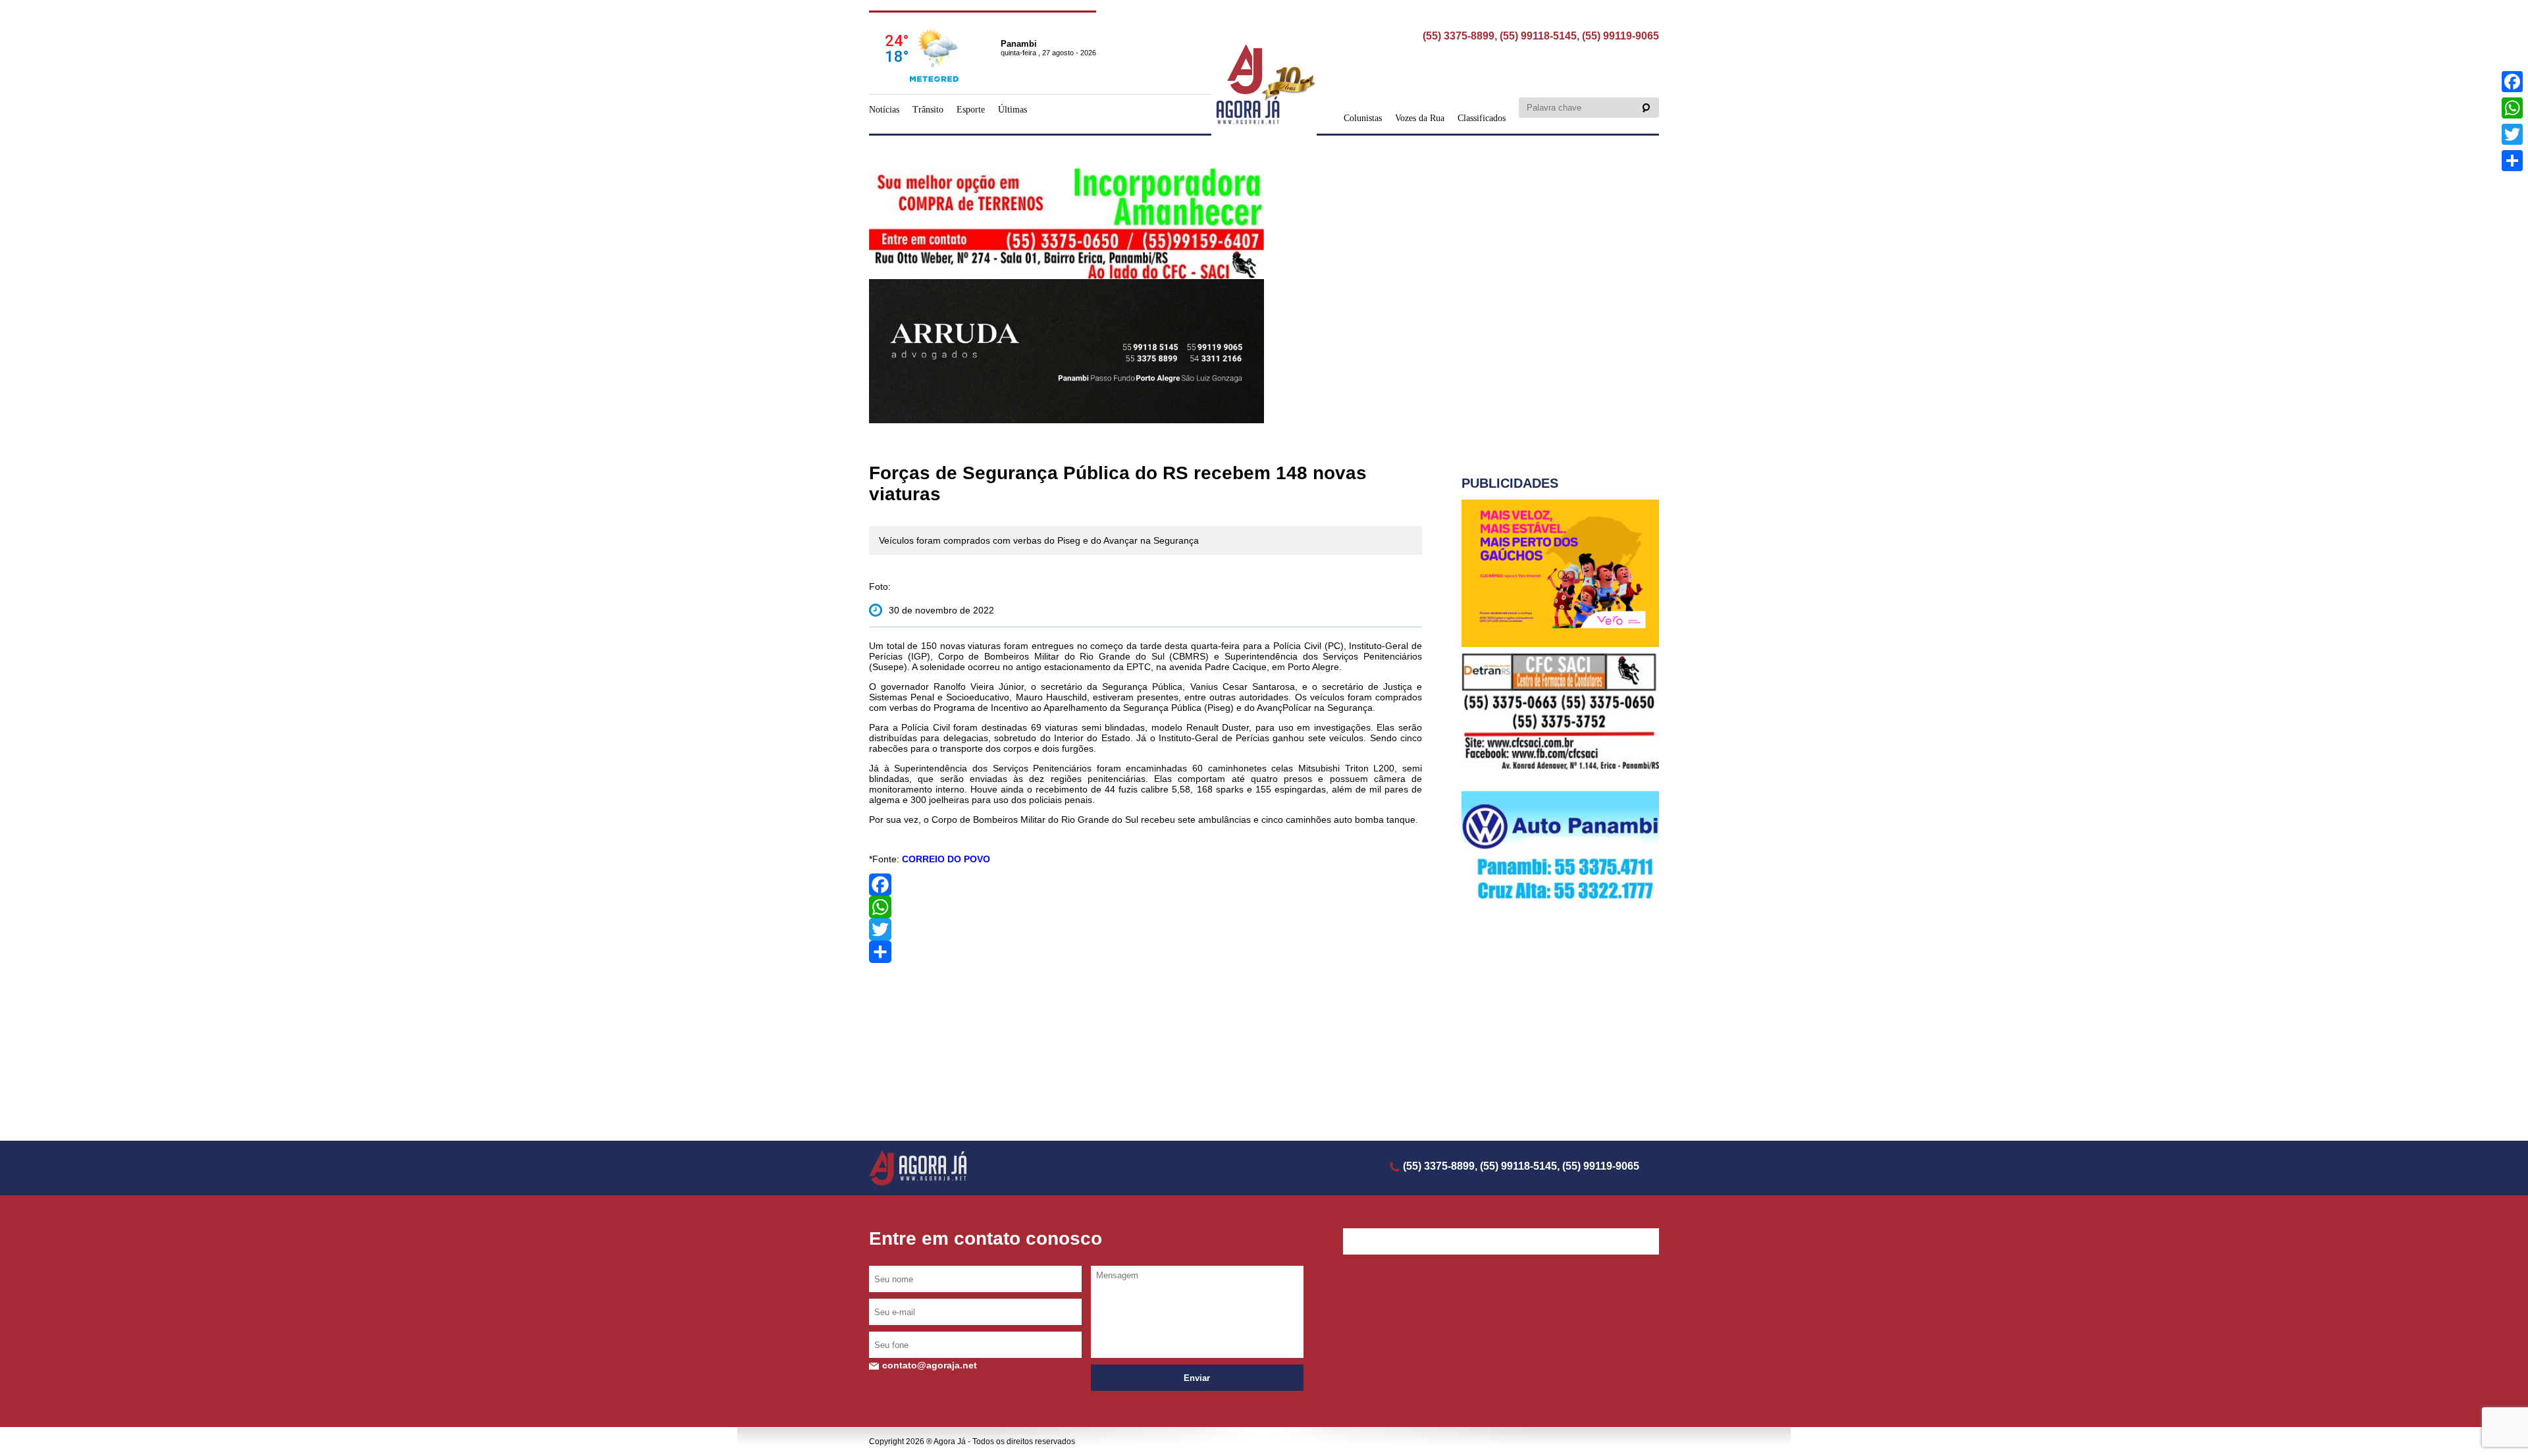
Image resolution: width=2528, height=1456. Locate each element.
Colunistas (1363, 118)
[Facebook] (1145, 885)
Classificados (1482, 118)
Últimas (1013, 110)
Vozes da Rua (1420, 118)
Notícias (884, 110)
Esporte (971, 110)
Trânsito (928, 110)
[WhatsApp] (1145, 907)
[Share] (1145, 952)
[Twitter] (1145, 929)
